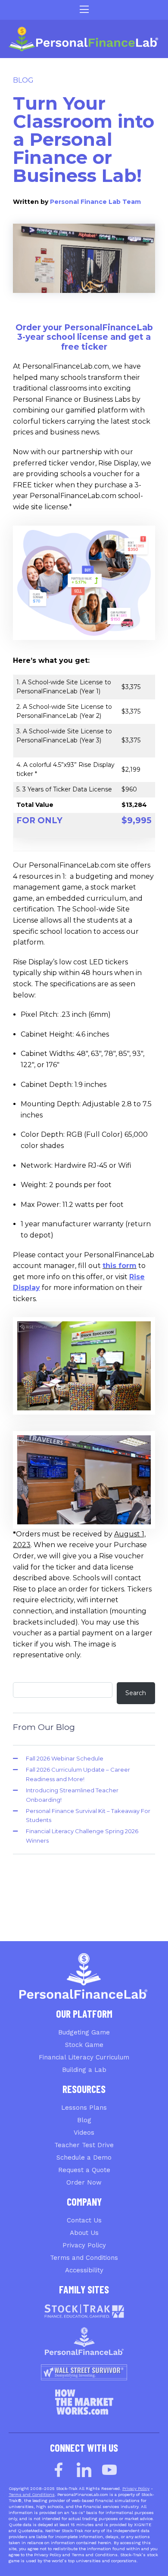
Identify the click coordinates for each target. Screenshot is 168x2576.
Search (136, 1693)
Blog (23, 80)
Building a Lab (84, 2070)
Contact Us (84, 2220)
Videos (84, 2133)
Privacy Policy (84, 2245)
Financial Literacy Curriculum (84, 2057)
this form (120, 1266)
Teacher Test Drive (84, 2145)
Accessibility (84, 2270)
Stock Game (84, 2045)
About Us (84, 2233)
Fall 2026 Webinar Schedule (65, 1758)
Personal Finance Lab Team (95, 202)
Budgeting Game (84, 2032)
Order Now (84, 2182)
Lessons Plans (84, 2108)
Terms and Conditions (84, 2258)
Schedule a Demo (84, 2157)
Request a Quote (84, 2170)
